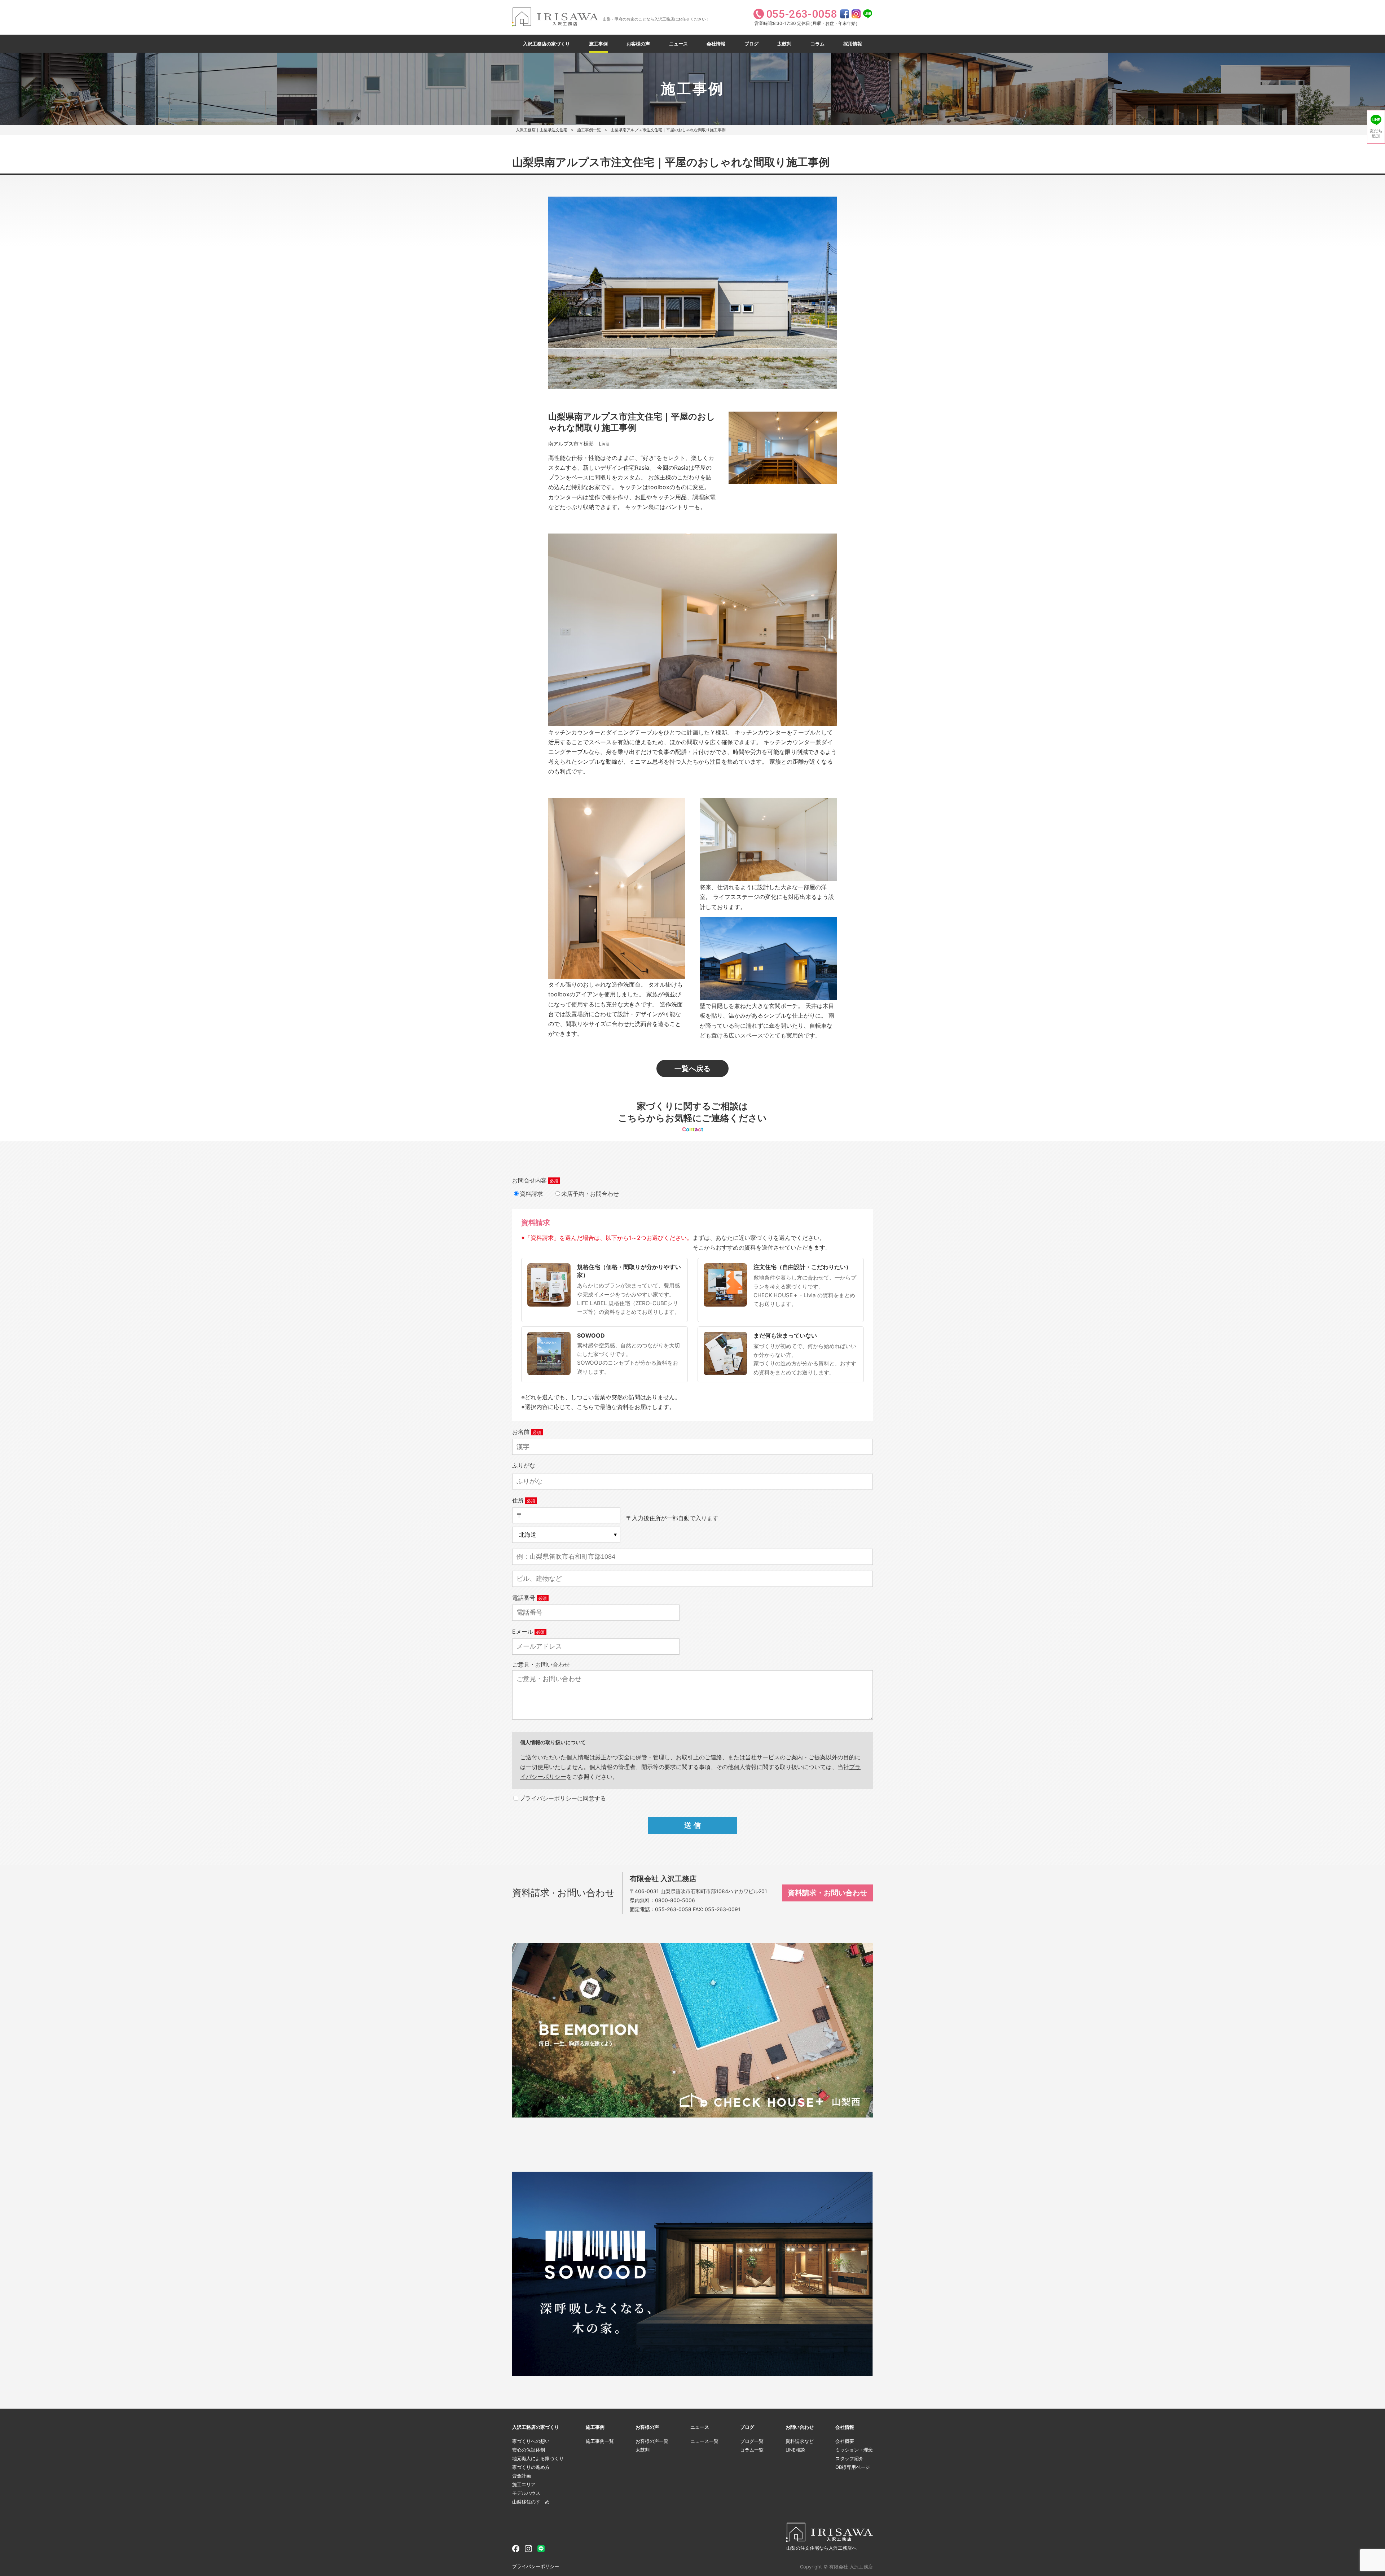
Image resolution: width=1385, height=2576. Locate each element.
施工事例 (598, 44)
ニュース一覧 (704, 2441)
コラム (817, 44)
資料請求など (800, 2441)
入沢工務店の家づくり (546, 44)
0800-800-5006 (675, 1900)
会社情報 (716, 44)
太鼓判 (784, 44)
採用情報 (853, 44)
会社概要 (845, 2441)
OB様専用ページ (853, 2467)
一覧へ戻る (692, 1068)
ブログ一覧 (752, 2441)
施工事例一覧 (589, 130)
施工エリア (524, 2484)
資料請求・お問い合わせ (827, 1893)
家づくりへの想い (531, 2441)
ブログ (751, 44)
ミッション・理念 (854, 2450)
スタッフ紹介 (849, 2458)
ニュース (678, 44)
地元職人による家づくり (538, 2458)
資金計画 (522, 2476)
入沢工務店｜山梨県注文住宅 (542, 130)
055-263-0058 (673, 1909)
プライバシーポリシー (536, 2566)
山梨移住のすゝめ (531, 2502)
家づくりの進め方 (531, 2467)
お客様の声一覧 (652, 2441)
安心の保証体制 (529, 2450)
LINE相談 (795, 2450)
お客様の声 (638, 44)
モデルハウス (526, 2493)
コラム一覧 (752, 2450)
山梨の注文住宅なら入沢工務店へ (821, 2548)
